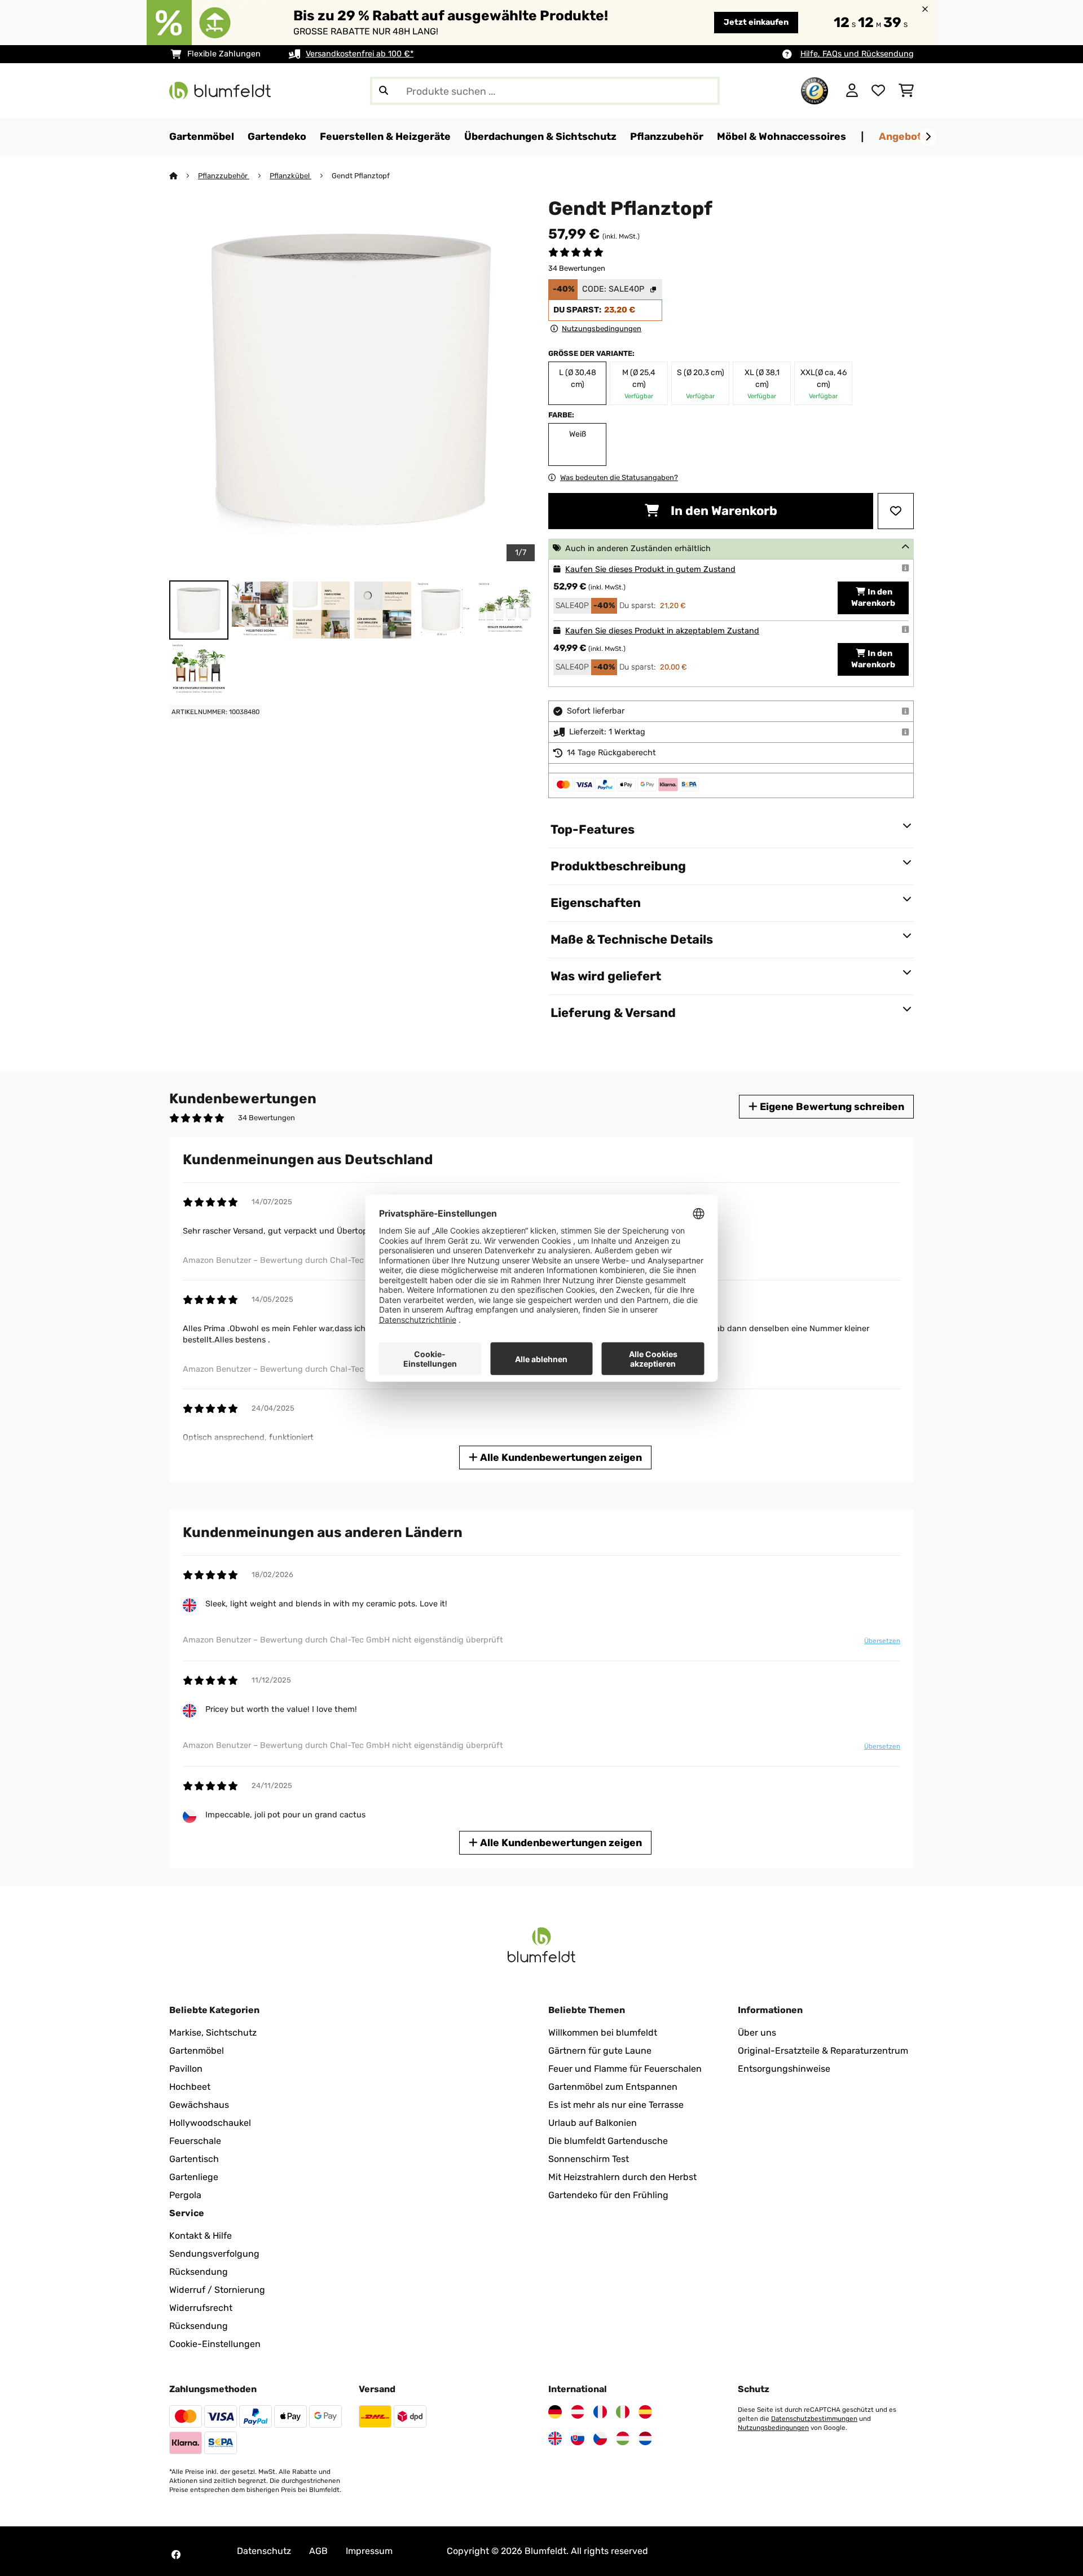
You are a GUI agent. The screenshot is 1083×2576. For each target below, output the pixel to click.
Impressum (369, 2551)
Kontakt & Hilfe (201, 2236)
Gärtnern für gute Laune (600, 2051)
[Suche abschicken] (384, 91)
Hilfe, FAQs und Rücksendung (857, 54)
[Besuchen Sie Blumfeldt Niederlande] (645, 2438)
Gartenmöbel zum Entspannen (613, 2087)
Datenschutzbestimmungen (814, 2419)
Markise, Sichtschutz (213, 2033)
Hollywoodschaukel (210, 2123)
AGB (318, 2551)
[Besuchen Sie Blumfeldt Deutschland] (555, 2412)
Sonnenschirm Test (589, 2159)
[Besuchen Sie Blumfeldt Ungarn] (623, 2438)
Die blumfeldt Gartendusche (608, 2141)
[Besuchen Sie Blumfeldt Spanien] (645, 2412)
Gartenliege (194, 2177)
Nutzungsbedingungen (773, 2428)
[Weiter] (928, 137)
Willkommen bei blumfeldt (603, 2033)
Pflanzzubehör (224, 176)
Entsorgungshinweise (784, 2069)
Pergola (185, 2195)
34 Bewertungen (577, 268)
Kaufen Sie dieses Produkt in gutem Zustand (650, 569)
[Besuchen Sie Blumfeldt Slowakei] (578, 2438)
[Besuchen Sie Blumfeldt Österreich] (578, 2412)
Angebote (903, 136)
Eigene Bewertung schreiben (831, 1106)
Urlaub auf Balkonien (593, 2123)
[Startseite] (184, 176)
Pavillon (186, 2069)
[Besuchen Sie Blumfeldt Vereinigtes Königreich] (555, 2438)
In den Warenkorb (723, 511)
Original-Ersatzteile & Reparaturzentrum (823, 2051)
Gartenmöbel (197, 2051)
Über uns (757, 2033)
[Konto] (852, 91)
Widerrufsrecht (201, 2308)
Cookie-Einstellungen (215, 2344)
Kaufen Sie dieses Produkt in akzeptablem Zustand (662, 631)
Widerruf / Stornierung (217, 2290)
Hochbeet (190, 2087)
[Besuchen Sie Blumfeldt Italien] (623, 2412)
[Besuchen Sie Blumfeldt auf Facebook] (176, 2555)
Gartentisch (194, 2159)
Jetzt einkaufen (756, 22)
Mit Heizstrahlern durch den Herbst (622, 2177)
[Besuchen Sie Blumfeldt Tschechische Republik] (600, 2438)
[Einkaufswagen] (906, 91)
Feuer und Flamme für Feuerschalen (625, 2069)
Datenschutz (264, 2551)
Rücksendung (199, 2272)
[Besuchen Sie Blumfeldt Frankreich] (600, 2412)
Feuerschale (195, 2141)
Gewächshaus (199, 2105)
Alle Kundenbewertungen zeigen (560, 1457)
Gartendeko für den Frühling (608, 2195)
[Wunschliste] (878, 91)
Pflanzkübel (290, 176)
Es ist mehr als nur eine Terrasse (616, 2105)
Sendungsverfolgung (214, 2254)
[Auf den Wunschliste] (896, 511)
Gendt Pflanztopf (361, 176)
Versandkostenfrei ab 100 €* (360, 54)
